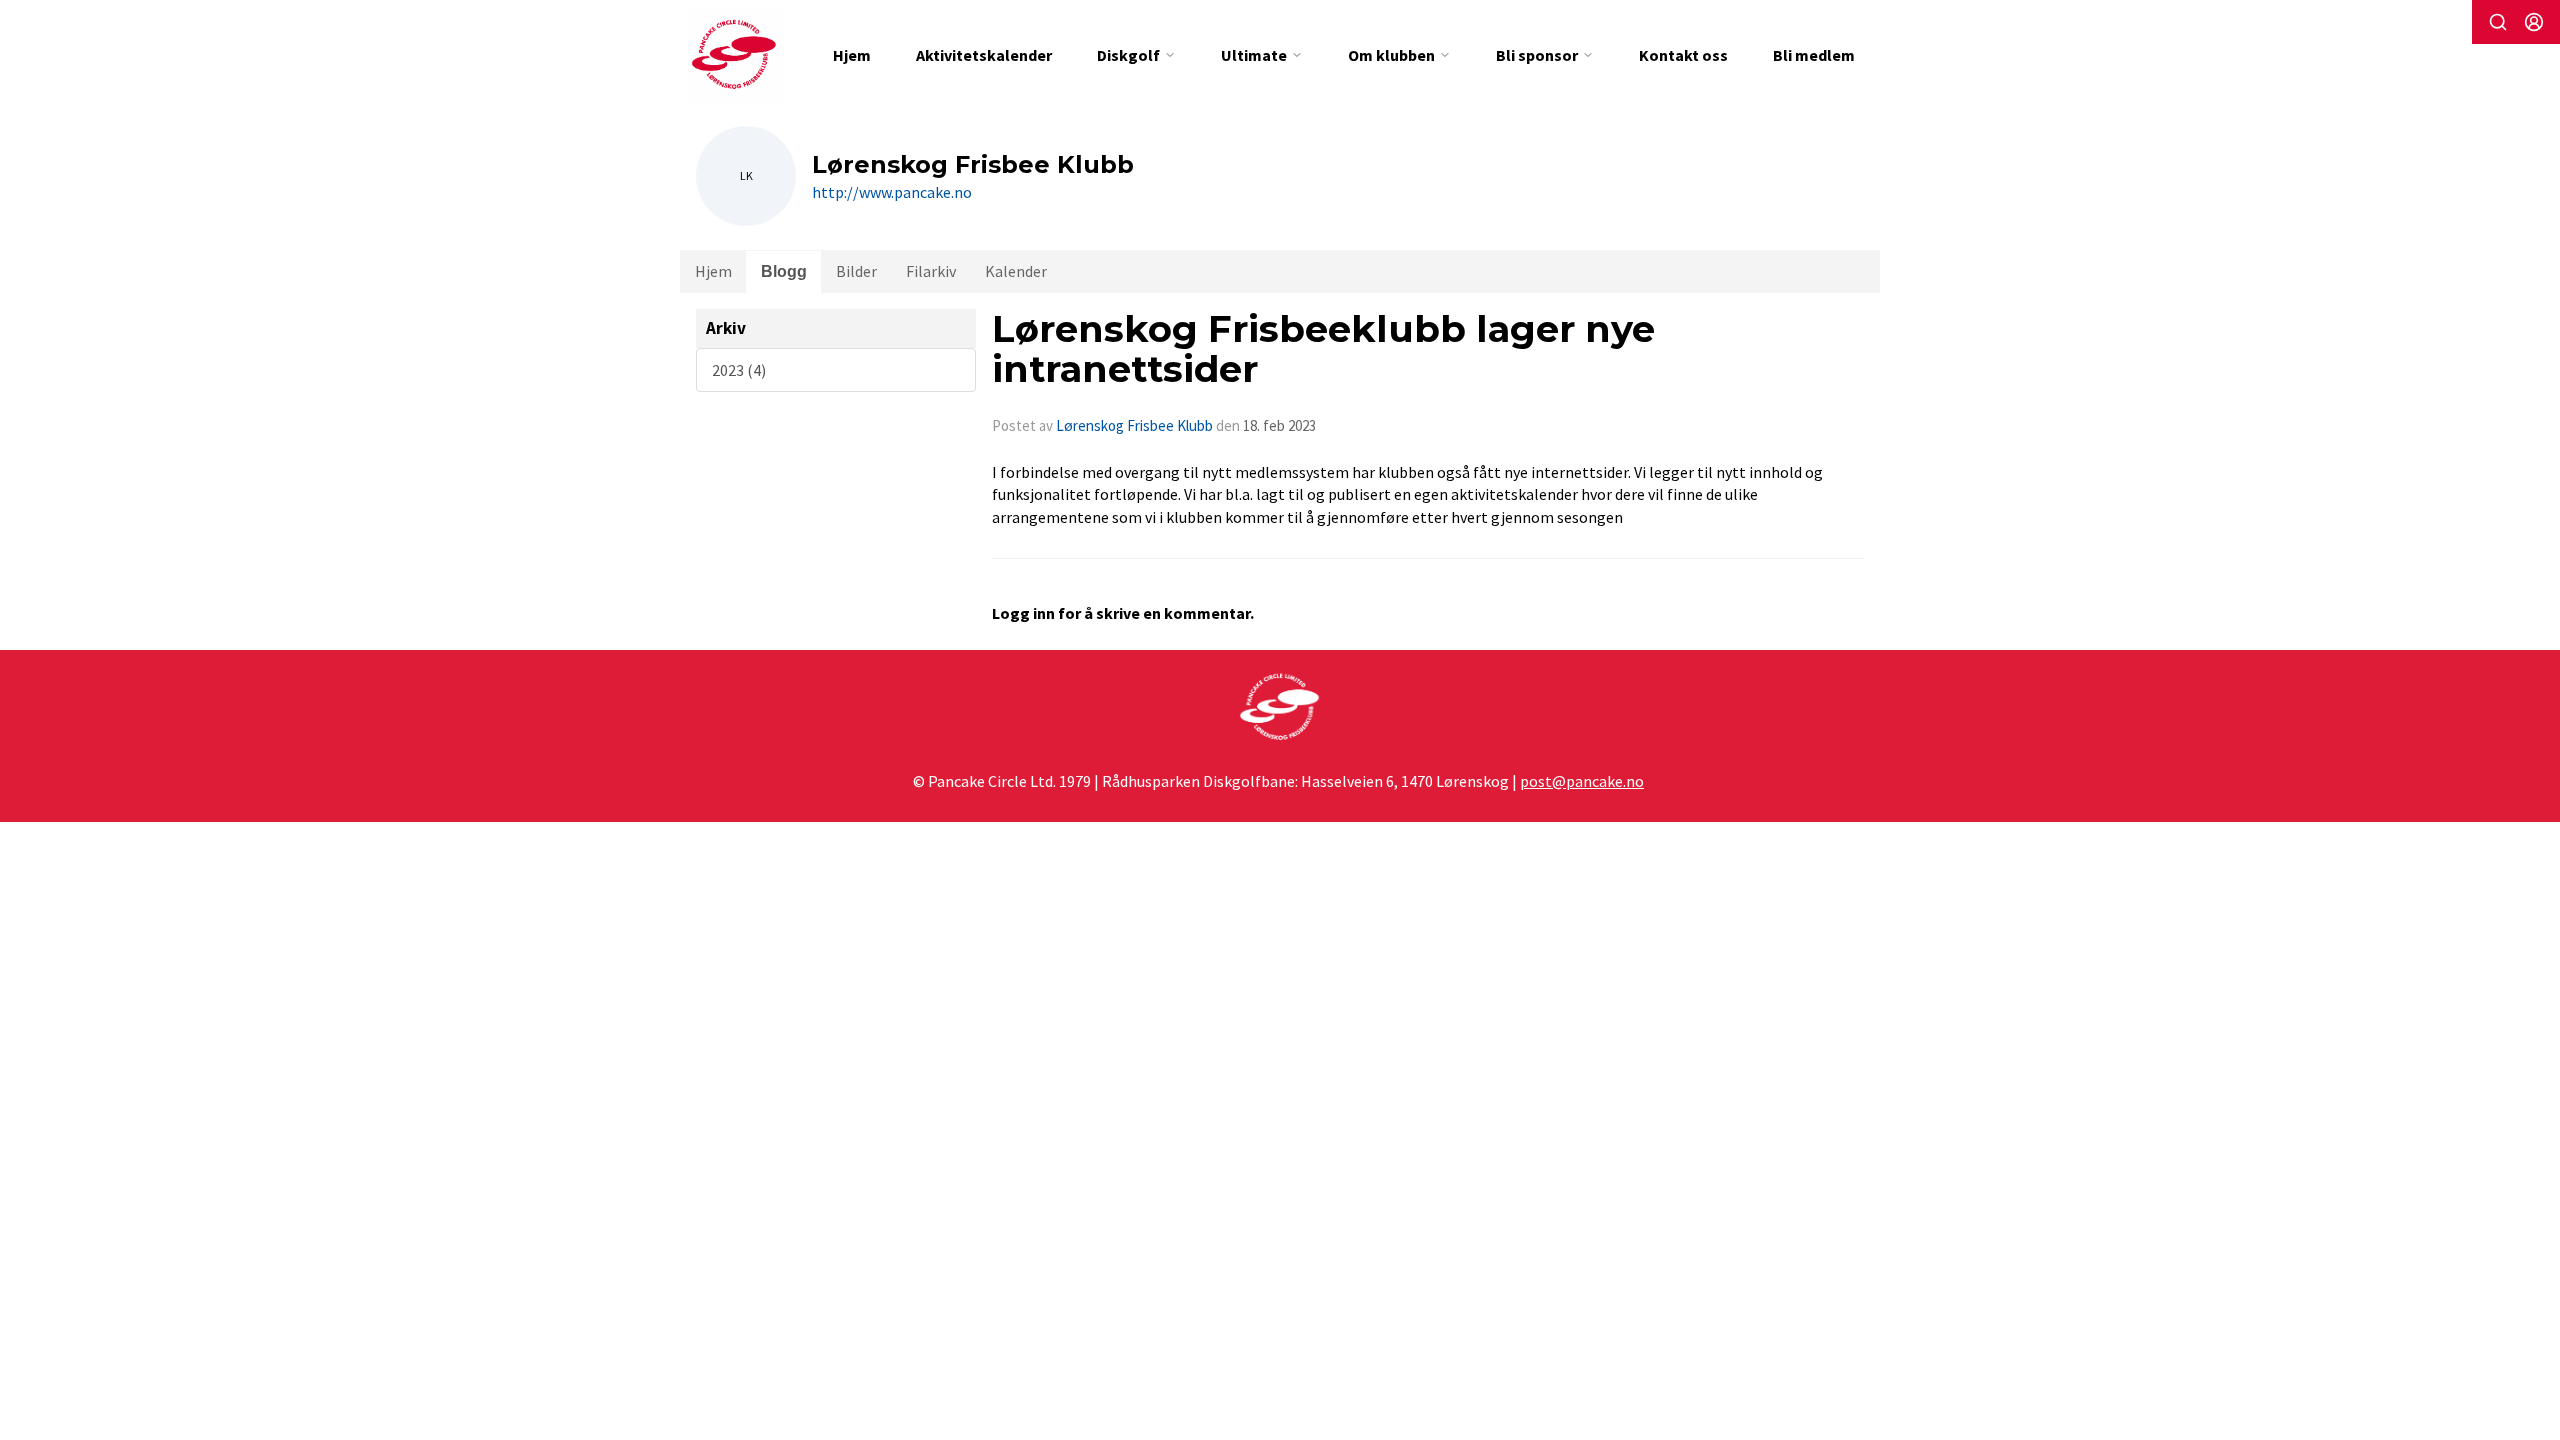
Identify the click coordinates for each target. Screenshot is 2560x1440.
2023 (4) (739, 370)
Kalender (1016, 271)
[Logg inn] (2534, 22)
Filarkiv (931, 271)
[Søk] (2498, 22)
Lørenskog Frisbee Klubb (1134, 425)
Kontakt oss (1683, 55)
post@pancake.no (1582, 781)
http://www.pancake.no (892, 192)
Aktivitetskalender (984, 55)
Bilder (856, 271)
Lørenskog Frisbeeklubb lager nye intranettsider (1323, 349)
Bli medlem (1814, 55)
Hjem (852, 55)
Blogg (784, 271)
